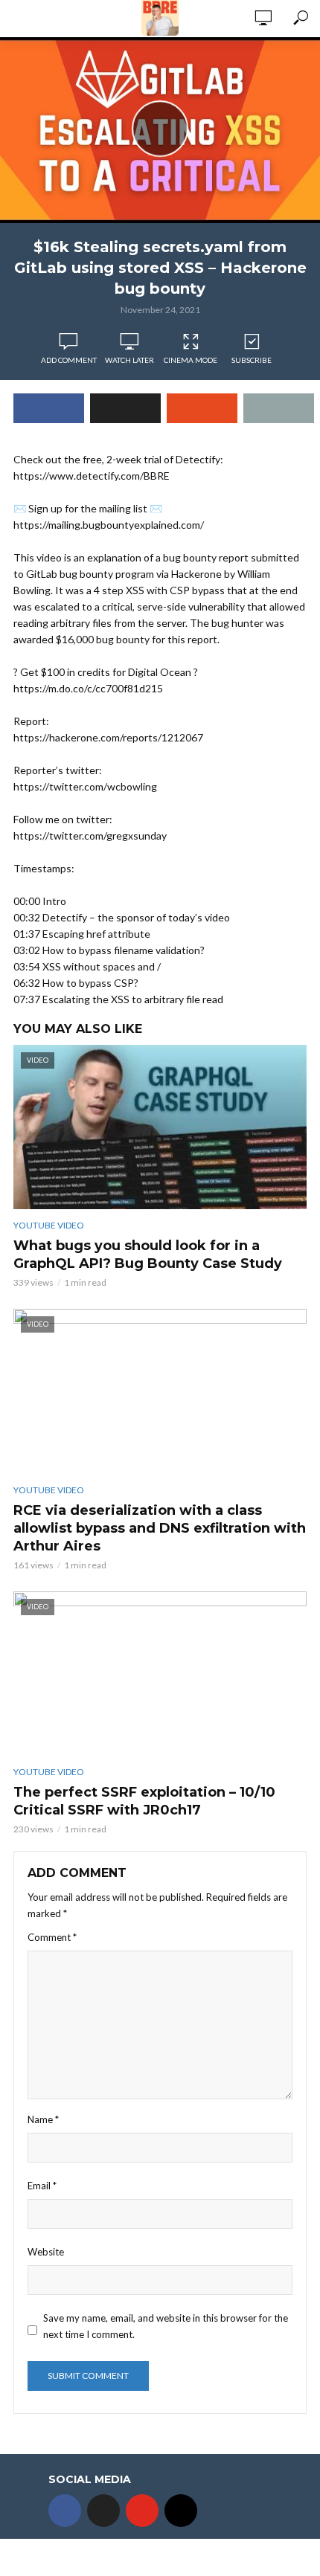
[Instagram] (181, 2511)
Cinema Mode (191, 360)
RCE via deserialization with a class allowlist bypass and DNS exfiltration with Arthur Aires (160, 1528)
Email (42, 2186)
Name (43, 2119)
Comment (52, 1937)
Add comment (69, 360)
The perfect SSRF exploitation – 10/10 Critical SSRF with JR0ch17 (144, 1801)
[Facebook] (65, 2511)
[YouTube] (142, 2511)
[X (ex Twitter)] (103, 2511)
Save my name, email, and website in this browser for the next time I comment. (166, 2326)
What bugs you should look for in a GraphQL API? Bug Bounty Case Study (148, 1255)
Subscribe (252, 360)
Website (46, 2252)
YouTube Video (49, 1225)
